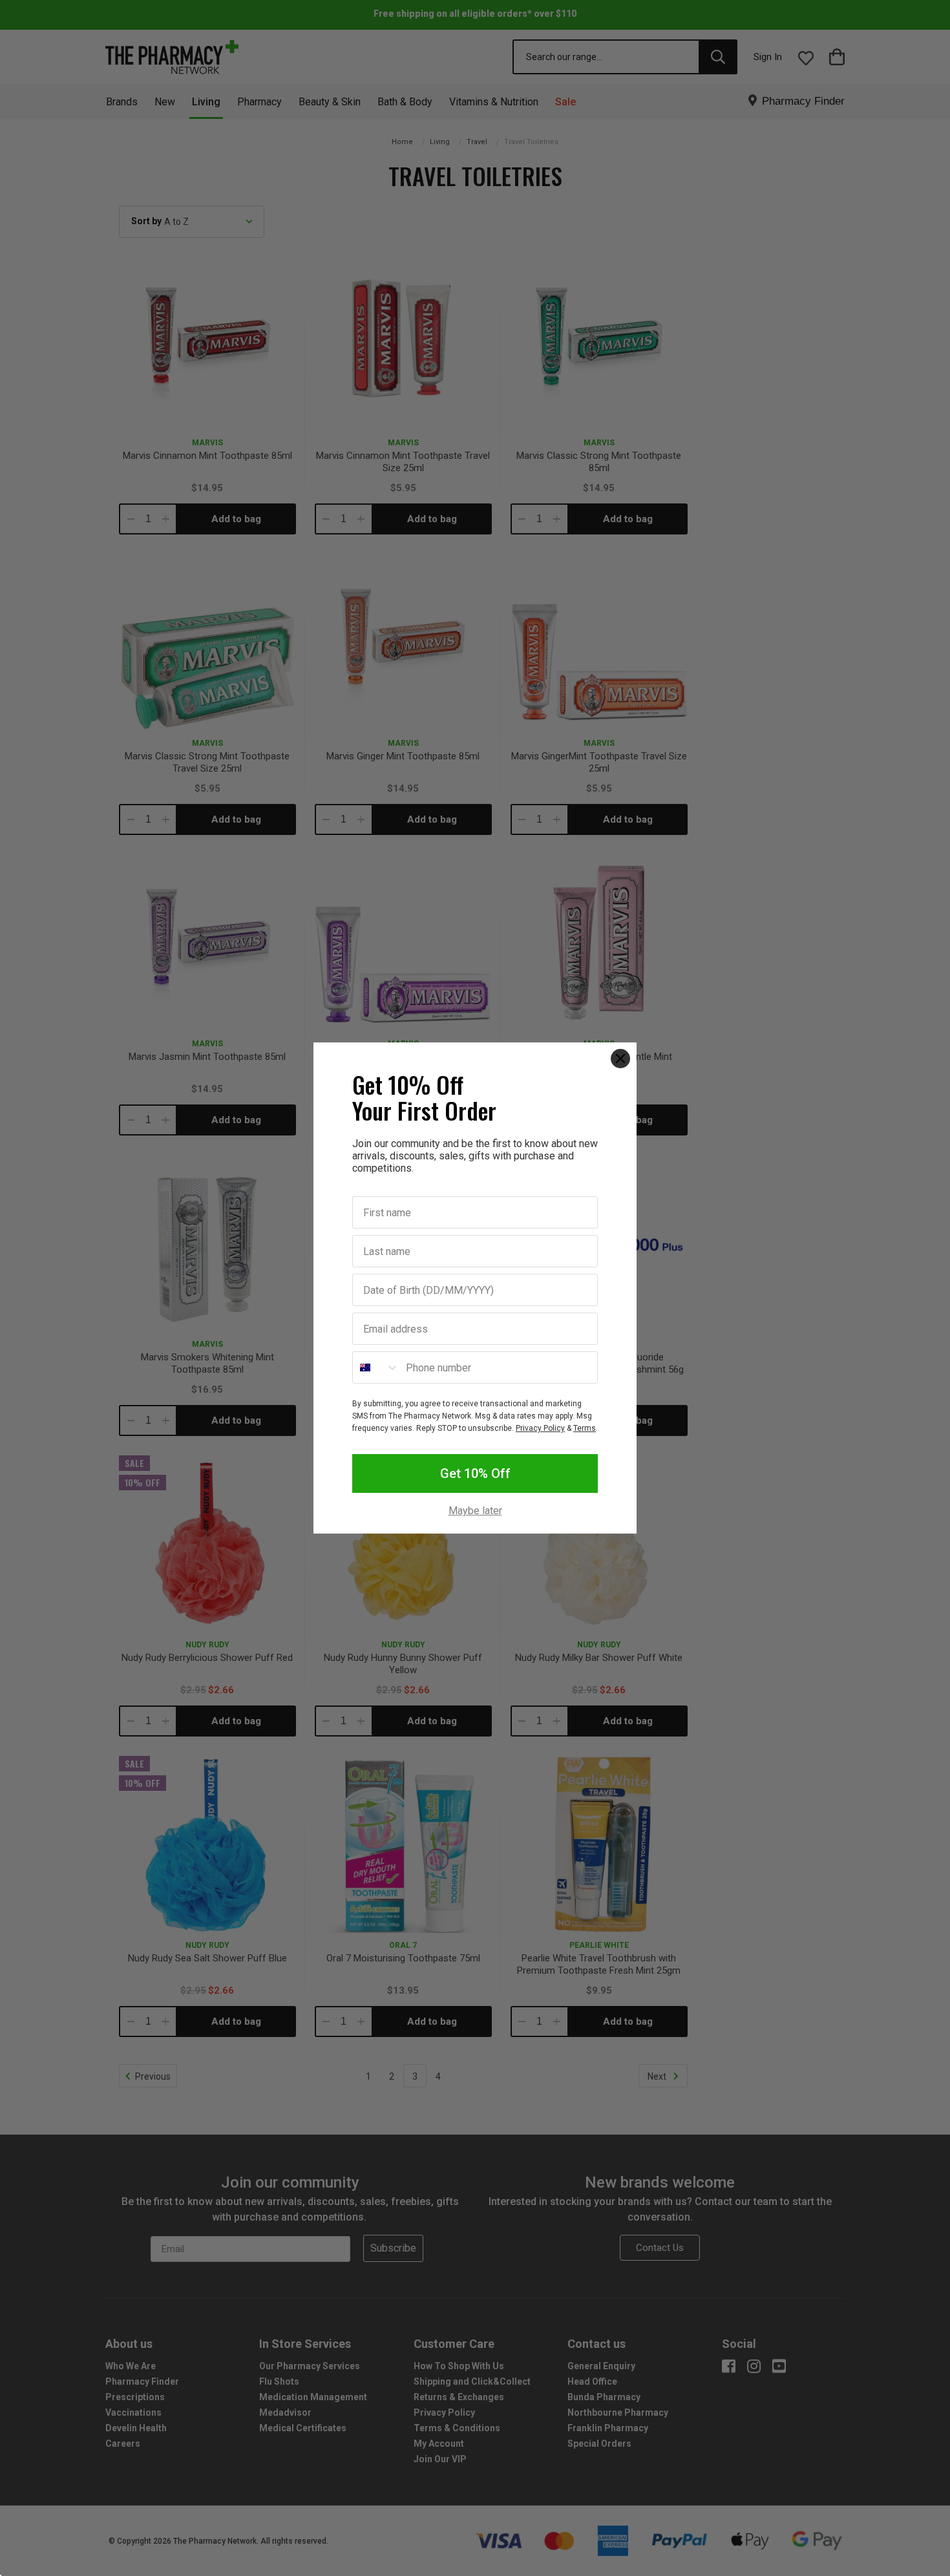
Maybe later (475, 1511)
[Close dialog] (620, 1059)
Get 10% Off (475, 1473)
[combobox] (376, 1367)
